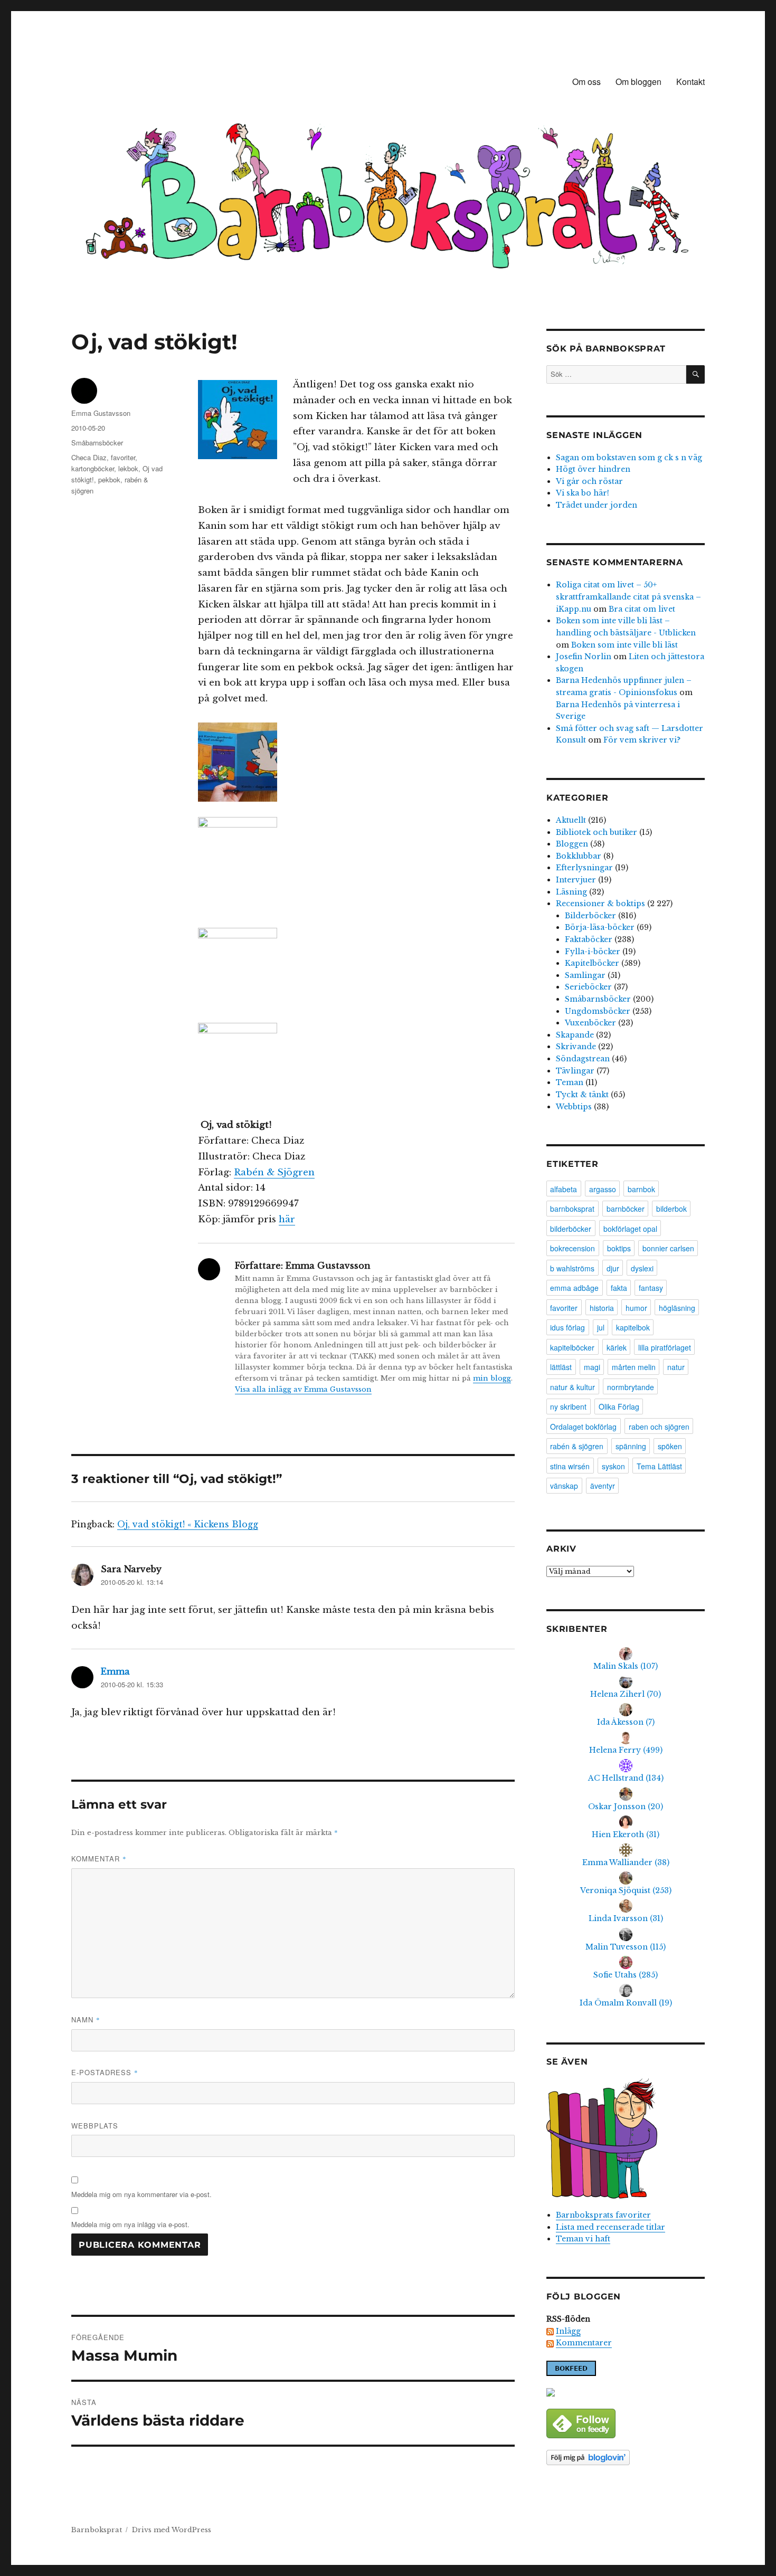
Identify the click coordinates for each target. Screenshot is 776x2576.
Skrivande (576, 1047)
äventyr (603, 1486)
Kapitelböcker (592, 963)
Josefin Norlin (584, 657)
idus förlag (567, 1327)
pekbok (109, 479)
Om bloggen (638, 82)
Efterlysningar (584, 868)
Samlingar (585, 975)
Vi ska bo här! (583, 493)
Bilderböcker (590, 916)
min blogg (492, 1378)
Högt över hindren (593, 469)
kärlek (617, 1347)
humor (636, 1308)
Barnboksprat (97, 2530)
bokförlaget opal (630, 1229)
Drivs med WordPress (172, 2530)
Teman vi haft (583, 2239)
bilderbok (671, 1209)
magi (592, 1367)
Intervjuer (576, 880)
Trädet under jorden (597, 505)
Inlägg (568, 2331)
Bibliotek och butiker (597, 832)
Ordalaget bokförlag (583, 1427)
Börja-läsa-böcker (600, 927)
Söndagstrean (583, 1059)
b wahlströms (572, 1268)
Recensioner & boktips (600, 904)
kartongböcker (93, 468)
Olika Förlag (619, 1406)
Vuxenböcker (590, 1023)
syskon (613, 1466)
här (287, 1219)
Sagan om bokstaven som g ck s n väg (629, 458)
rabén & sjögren (577, 1446)
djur (613, 1268)
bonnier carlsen (668, 1248)
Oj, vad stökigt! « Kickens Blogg (188, 1524)
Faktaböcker (589, 939)
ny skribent (568, 1406)
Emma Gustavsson (101, 413)
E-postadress (105, 2072)
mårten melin (634, 1367)
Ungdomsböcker (598, 1011)
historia (602, 1308)
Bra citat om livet (642, 609)
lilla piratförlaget (665, 1347)
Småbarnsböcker (97, 443)
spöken (670, 1446)
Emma (115, 1671)
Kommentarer (584, 2343)
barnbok (641, 1189)
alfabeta (564, 1189)
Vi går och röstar (589, 481)
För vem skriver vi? (642, 740)
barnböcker (626, 1209)
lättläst (561, 1367)
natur (676, 1367)
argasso (603, 1189)
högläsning (677, 1308)
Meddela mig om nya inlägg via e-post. (130, 2224)
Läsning (571, 892)
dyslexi (642, 1268)
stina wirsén (570, 1466)
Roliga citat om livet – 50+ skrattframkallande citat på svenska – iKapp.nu (628, 597)
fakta (619, 1288)
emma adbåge (574, 1288)
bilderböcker (571, 1229)
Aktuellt (571, 820)
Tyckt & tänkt (582, 1095)
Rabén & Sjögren (274, 1172)
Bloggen (572, 844)
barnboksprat (572, 1209)
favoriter (123, 457)
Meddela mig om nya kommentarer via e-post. (141, 2194)
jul (601, 1327)
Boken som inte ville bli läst (624, 645)
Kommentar (99, 1859)
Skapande (575, 1035)
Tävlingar (575, 1071)
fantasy (651, 1288)
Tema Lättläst (659, 1466)
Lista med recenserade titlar (611, 2227)
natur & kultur (572, 1387)
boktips (619, 1248)
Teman (570, 1082)
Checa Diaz (89, 457)
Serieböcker (588, 987)
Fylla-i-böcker (593, 952)
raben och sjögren (659, 1427)
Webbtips (574, 1107)
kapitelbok (633, 1327)
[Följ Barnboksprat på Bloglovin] (626, 2458)
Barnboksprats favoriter (603, 2215)
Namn (86, 2019)
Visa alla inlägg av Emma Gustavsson (303, 1389)
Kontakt (690, 82)
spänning (631, 1446)
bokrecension (572, 1248)
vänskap (564, 1486)
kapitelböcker (572, 1347)
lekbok (128, 468)
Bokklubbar (579, 856)
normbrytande (631, 1387)
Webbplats (95, 2126)
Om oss (586, 82)
